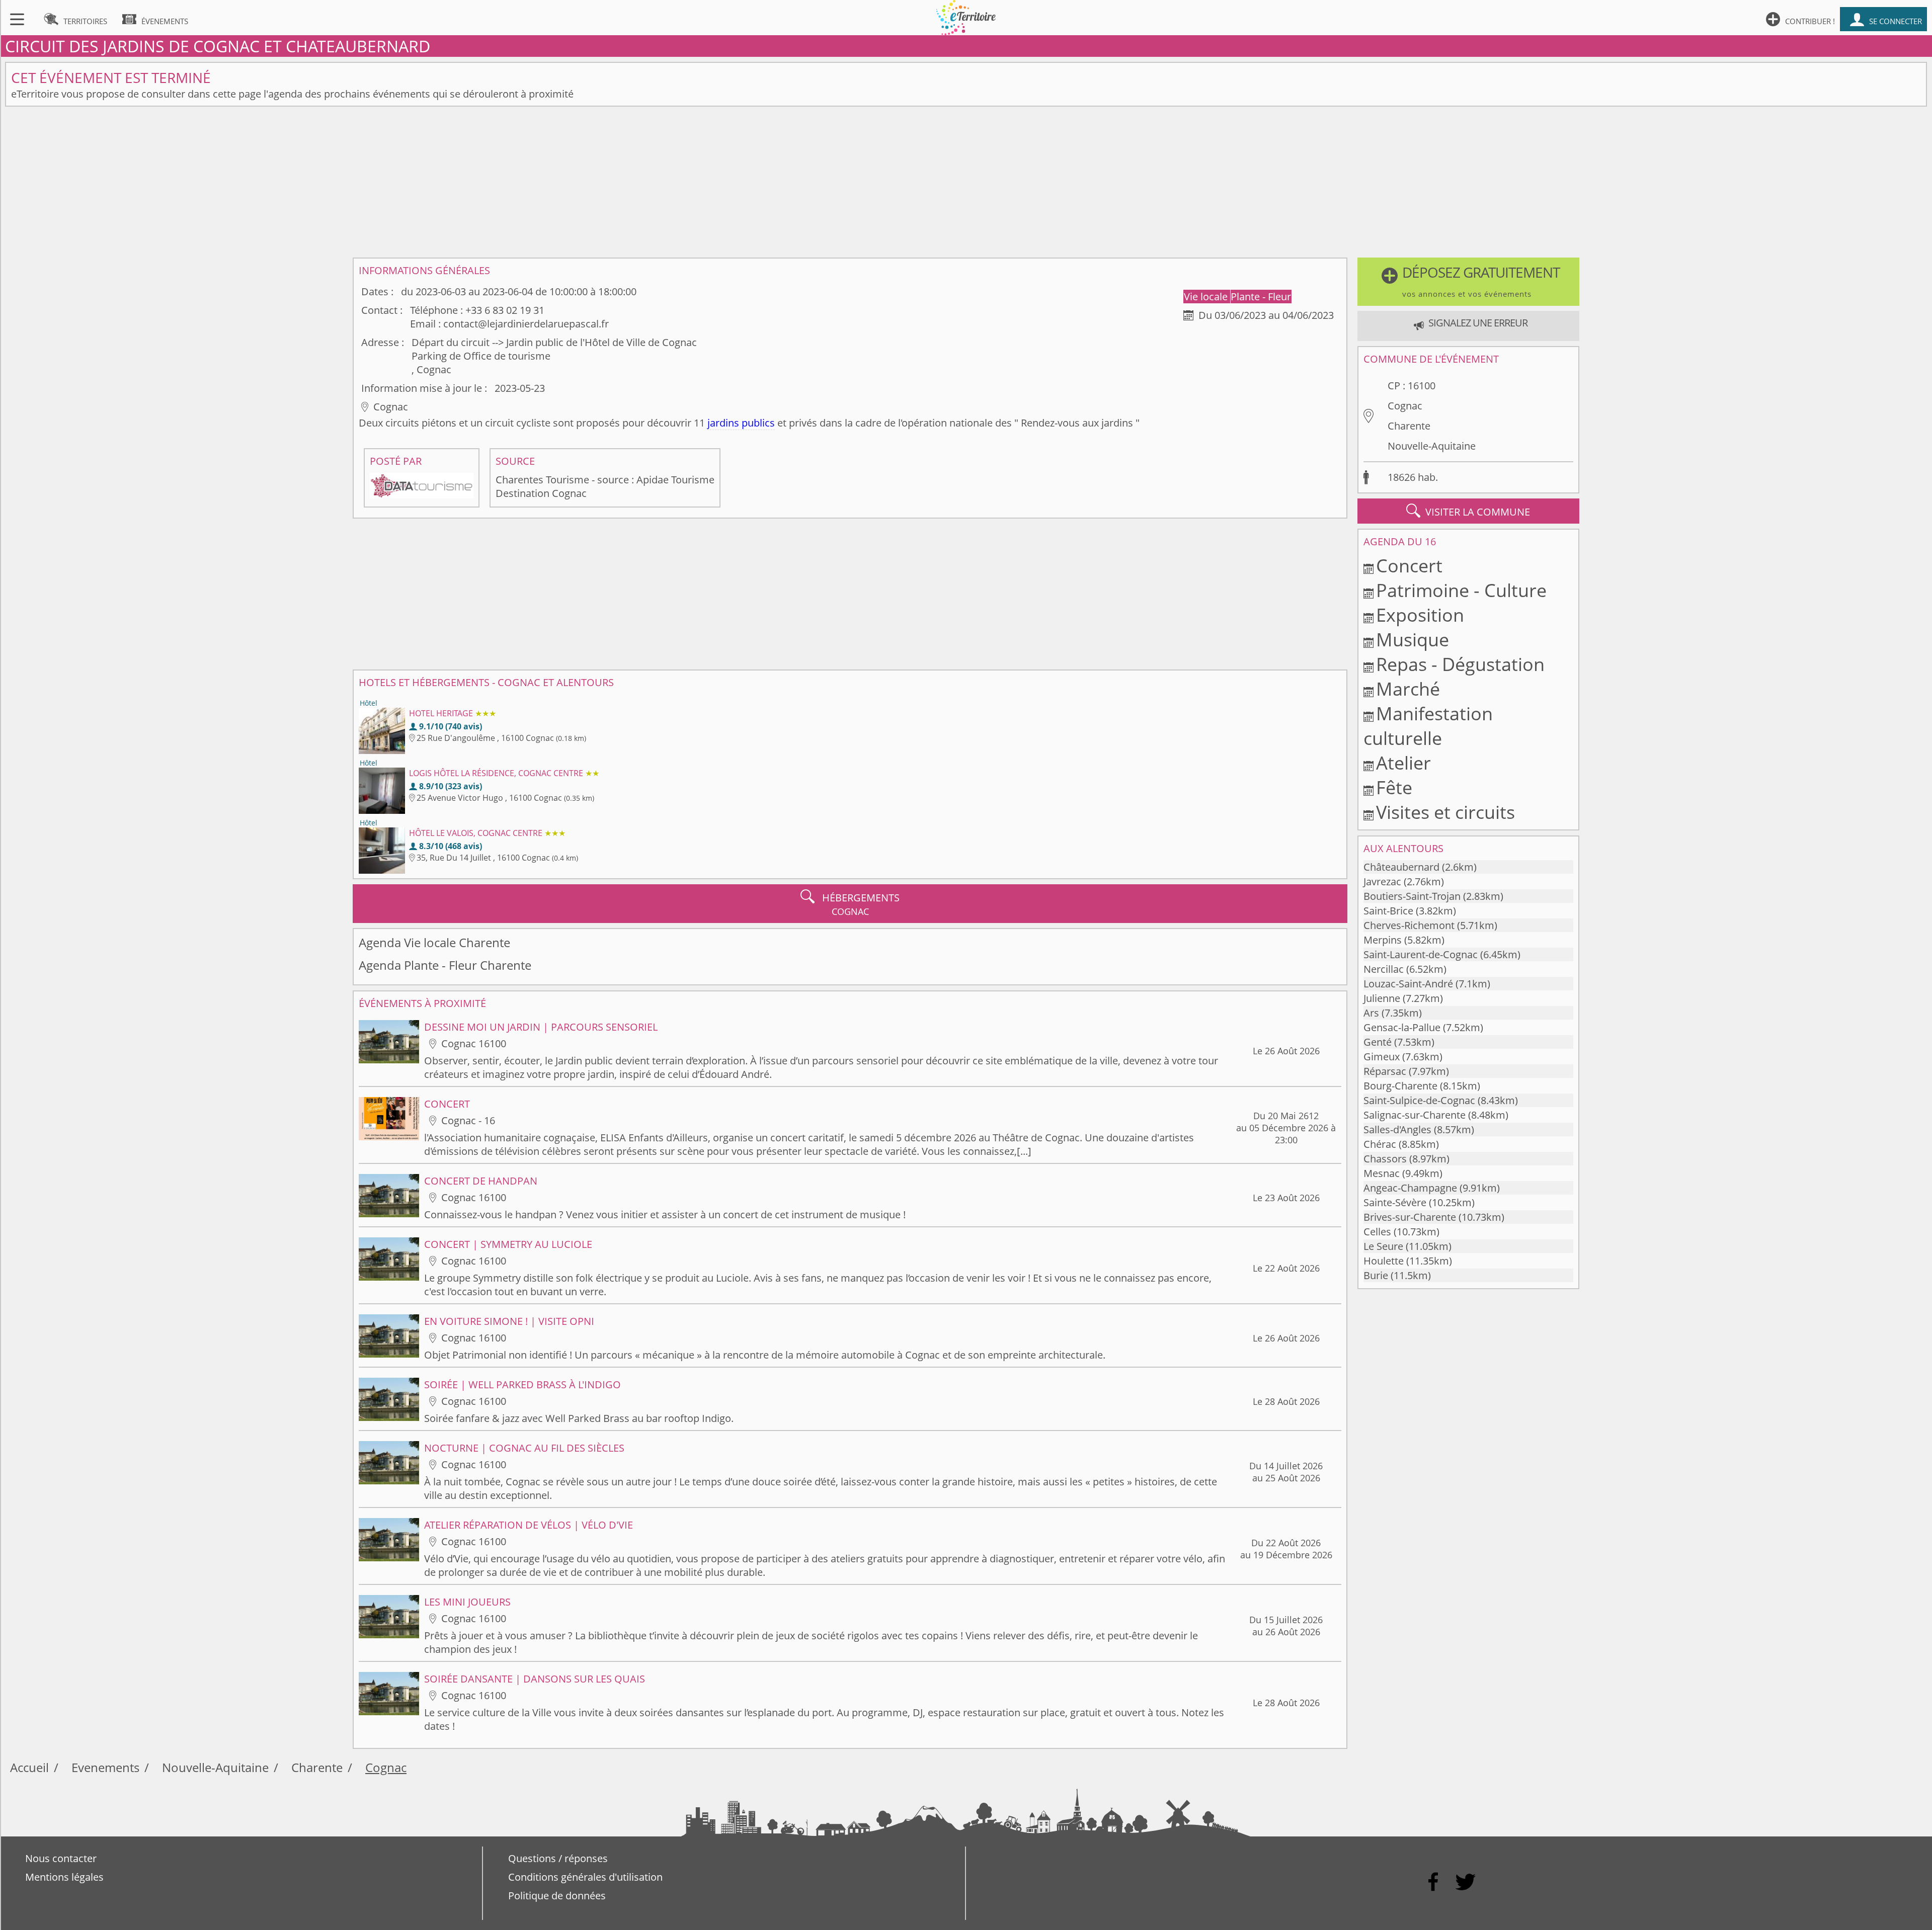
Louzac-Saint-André (1408, 984)
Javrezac (1382, 882)
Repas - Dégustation (1460, 664)
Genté (1378, 1042)
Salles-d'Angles (1397, 1129)
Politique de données (557, 1896)
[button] (1468, 282)
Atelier (1403, 763)
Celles (1377, 1232)
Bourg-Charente (1400, 1086)
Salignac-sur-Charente (1415, 1115)
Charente (1409, 426)
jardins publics (741, 423)
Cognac (1405, 406)
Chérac (1380, 1144)
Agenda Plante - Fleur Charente (445, 965)
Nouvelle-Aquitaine (1432, 446)
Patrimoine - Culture (1461, 590)
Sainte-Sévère (1395, 1202)
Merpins (1383, 940)
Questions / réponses (558, 1858)
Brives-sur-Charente (1410, 1217)
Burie (1376, 1275)
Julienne (1382, 998)
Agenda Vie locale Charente (434, 942)
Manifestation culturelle (1428, 726)
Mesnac (1382, 1173)
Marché (1408, 689)
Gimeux (1382, 1057)
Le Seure (1383, 1246)
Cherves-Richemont (1409, 925)
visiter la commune (1468, 511)
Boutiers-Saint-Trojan (1412, 896)
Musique (1413, 640)
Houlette (1384, 1261)
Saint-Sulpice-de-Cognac (1419, 1100)
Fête (1394, 787)
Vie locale (1207, 297)
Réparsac (1385, 1071)
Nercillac (1384, 969)
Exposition (1420, 615)
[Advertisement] (966, 182)
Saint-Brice (1388, 911)
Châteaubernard (1401, 867)
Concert (1409, 566)
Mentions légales (64, 1877)
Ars (1371, 1013)
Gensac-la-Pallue (1402, 1027)
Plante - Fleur (1261, 297)
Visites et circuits (1445, 812)
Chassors (1385, 1159)
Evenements (105, 1767)
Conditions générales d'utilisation (585, 1877)
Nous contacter (61, 1858)
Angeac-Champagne (1410, 1188)
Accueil (29, 1767)
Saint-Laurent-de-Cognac (1421, 954)
